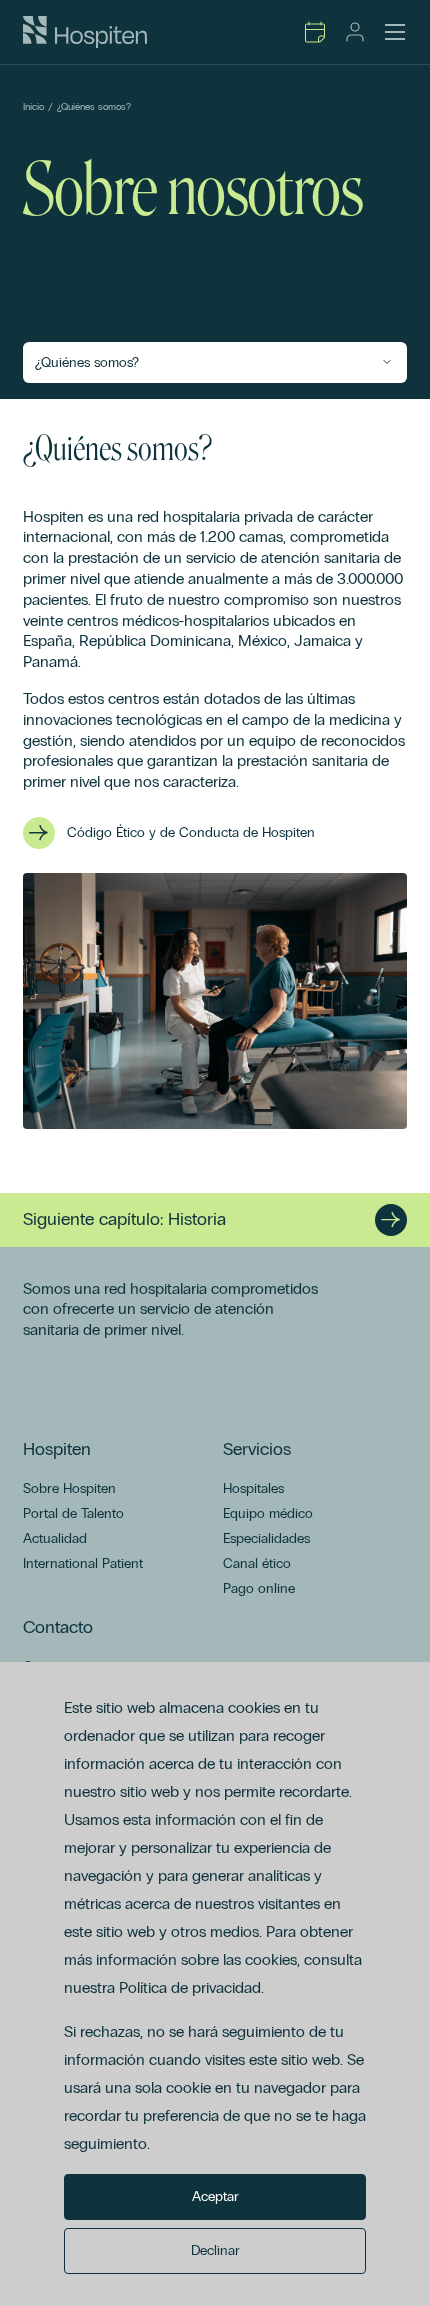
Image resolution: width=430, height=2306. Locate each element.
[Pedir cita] (315, 32)
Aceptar (215, 2196)
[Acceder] (355, 32)
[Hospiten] (85, 32)
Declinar (215, 2250)
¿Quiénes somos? (94, 107)
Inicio (33, 107)
